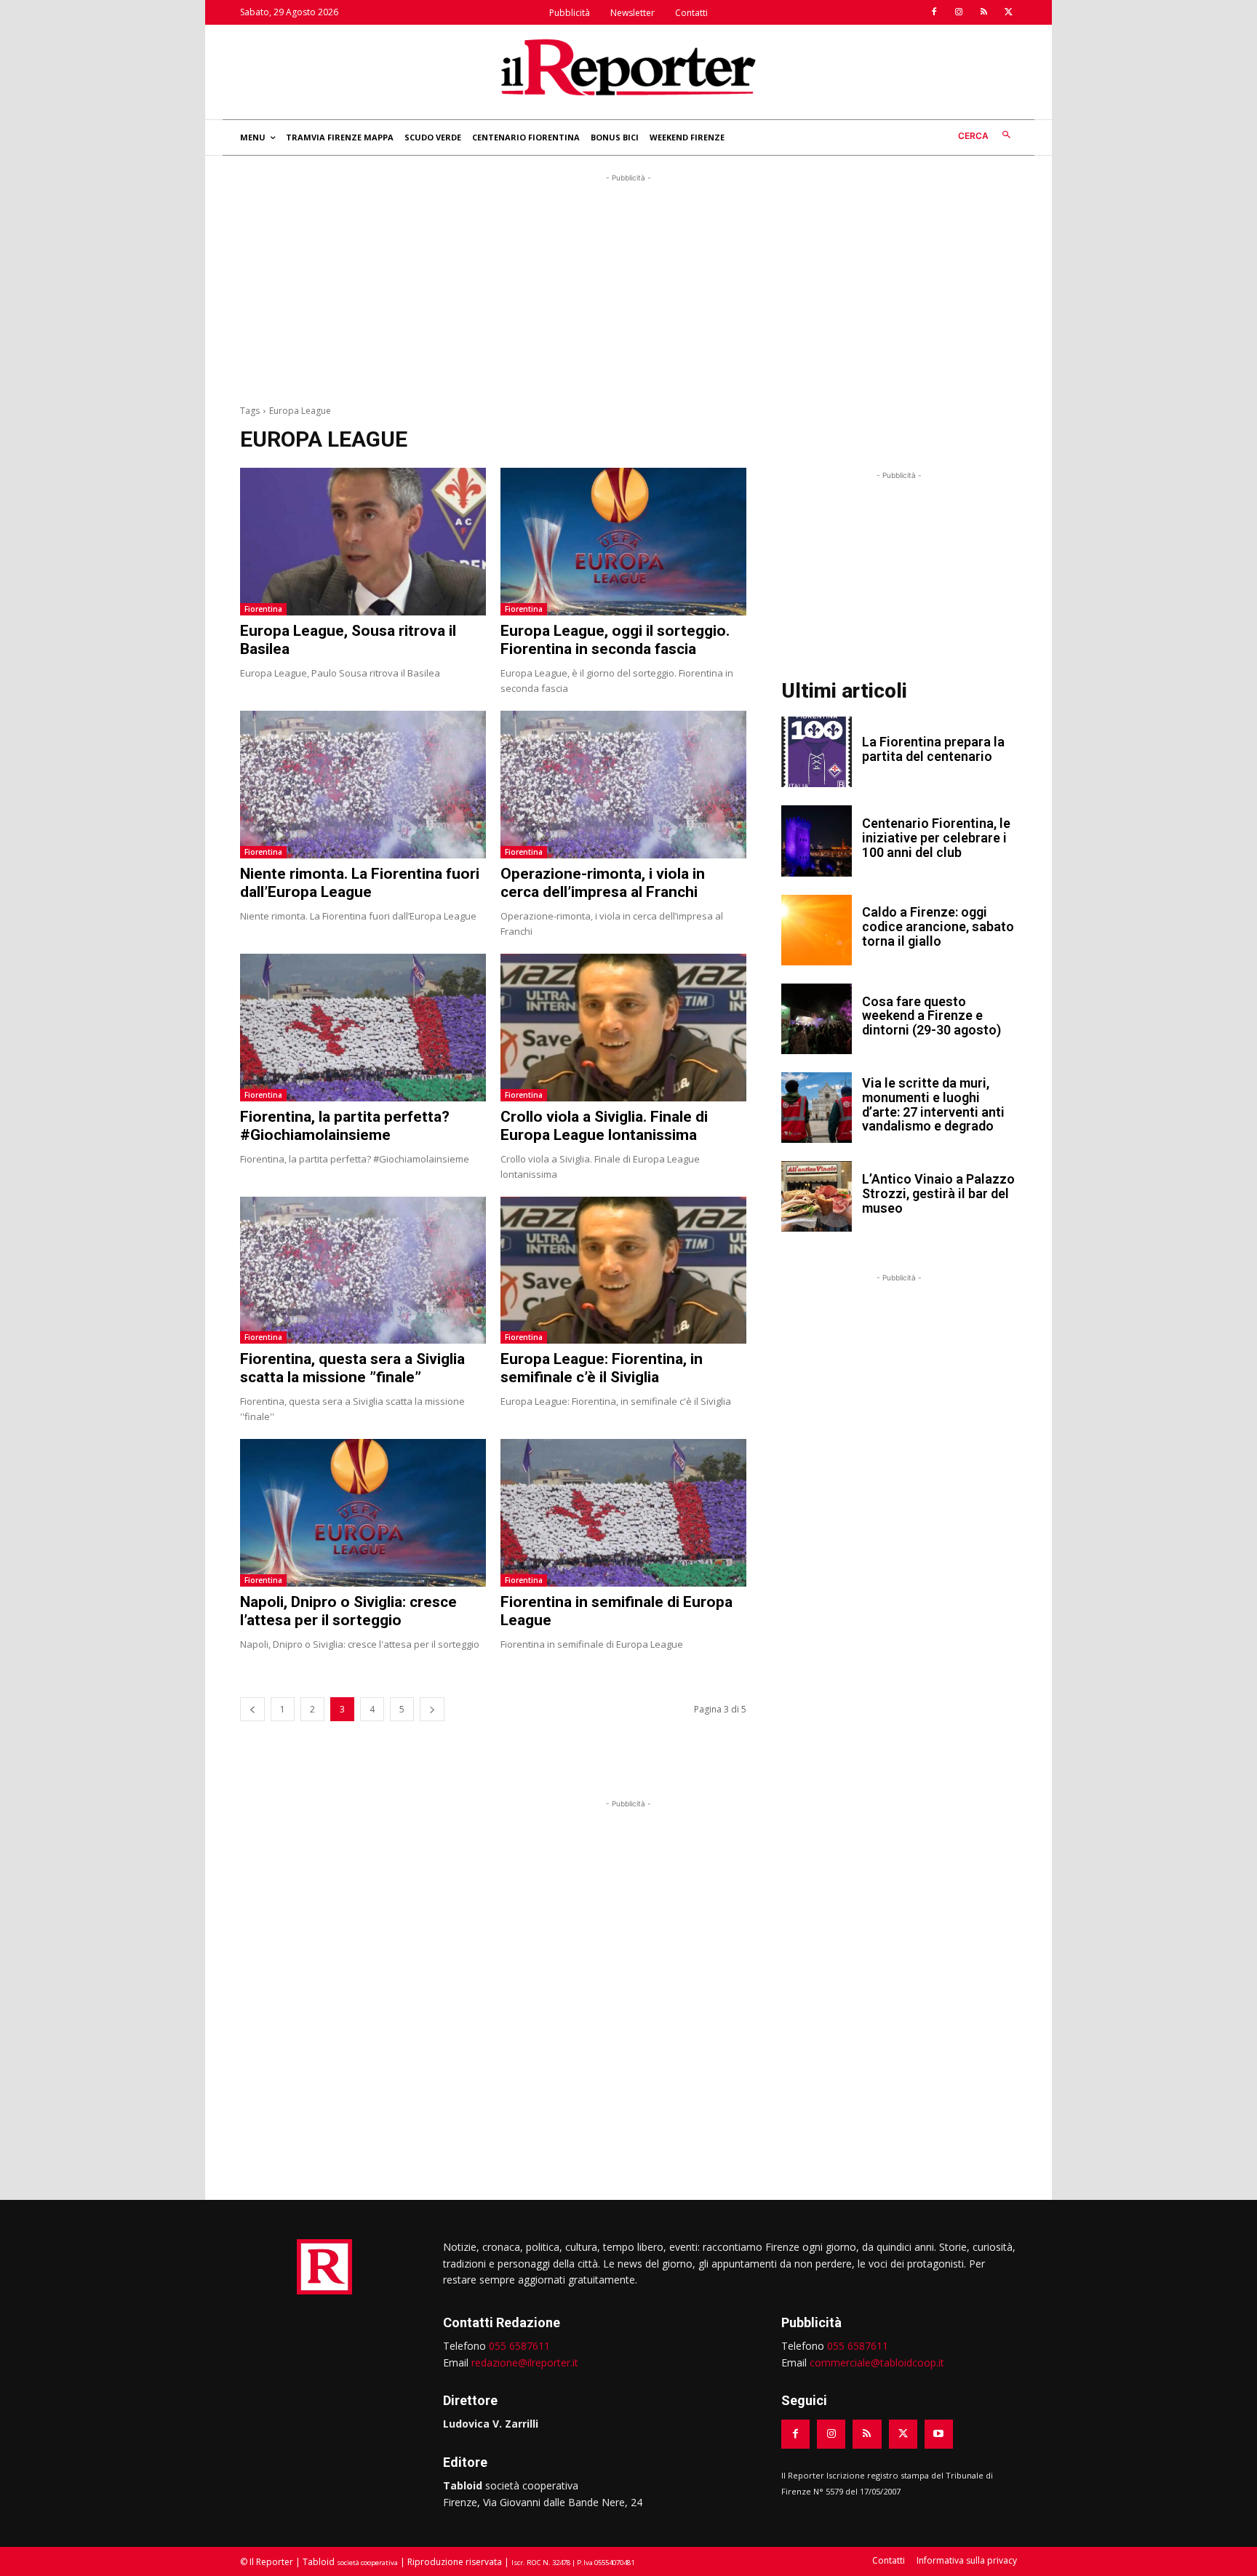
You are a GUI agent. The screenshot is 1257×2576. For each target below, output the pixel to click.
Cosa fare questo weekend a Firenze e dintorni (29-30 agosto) (931, 1016)
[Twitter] (1008, 12)
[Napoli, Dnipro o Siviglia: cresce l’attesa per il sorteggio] (363, 1513)
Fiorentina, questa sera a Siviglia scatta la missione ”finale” (352, 1368)
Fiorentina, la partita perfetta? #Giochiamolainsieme (345, 1126)
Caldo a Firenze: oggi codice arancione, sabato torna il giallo (938, 926)
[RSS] (983, 12)
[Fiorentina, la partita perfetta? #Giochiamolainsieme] (363, 1028)
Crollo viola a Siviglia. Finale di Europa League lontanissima (604, 1126)
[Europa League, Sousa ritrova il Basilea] (363, 542)
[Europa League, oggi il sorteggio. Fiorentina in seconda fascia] (623, 542)
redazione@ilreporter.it (525, 2362)
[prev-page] (252, 1709)
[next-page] (432, 1709)
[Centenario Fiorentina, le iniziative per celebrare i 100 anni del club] (817, 841)
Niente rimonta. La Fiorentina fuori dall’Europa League (360, 883)
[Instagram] (959, 12)
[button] (987, 136)
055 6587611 (519, 2346)
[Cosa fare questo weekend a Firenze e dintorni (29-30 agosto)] (817, 1019)
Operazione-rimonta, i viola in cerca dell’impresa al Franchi (603, 883)
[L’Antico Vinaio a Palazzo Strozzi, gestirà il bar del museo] (817, 1196)
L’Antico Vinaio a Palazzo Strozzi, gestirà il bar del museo (938, 1193)
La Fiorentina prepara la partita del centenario (933, 749)
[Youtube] (939, 2434)
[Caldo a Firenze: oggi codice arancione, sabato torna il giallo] (817, 930)
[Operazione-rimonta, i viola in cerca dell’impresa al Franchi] (623, 785)
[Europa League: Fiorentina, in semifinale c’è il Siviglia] (623, 1271)
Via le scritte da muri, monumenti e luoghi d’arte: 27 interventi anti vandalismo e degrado (933, 1104)
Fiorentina (263, 609)
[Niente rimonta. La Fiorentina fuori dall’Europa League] (363, 785)
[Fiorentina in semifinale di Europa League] (623, 1513)
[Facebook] (934, 12)
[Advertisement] (628, 287)
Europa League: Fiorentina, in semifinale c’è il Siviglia (602, 1368)
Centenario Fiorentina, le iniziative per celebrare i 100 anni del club (936, 838)
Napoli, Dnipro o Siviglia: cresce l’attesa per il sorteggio (348, 1611)
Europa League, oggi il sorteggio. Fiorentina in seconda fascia (615, 640)
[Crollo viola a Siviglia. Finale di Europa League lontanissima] (623, 1028)
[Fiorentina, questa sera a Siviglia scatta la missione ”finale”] (363, 1271)
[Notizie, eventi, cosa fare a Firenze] (628, 67)
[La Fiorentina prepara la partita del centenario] (817, 752)
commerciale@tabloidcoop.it (877, 2362)
